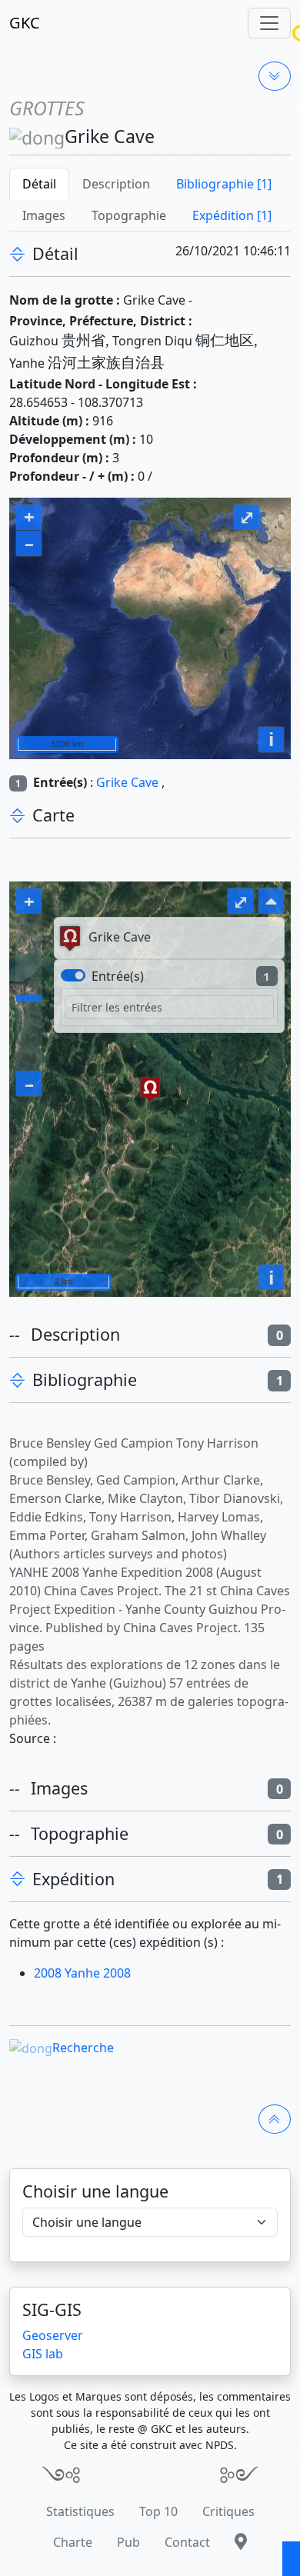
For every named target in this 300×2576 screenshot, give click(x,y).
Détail (39, 184)
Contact (187, 2542)
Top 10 (158, 2511)
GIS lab (43, 2354)
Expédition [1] (232, 215)
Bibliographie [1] (224, 184)
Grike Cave (127, 782)
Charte (73, 2542)
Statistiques (80, 2511)
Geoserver (53, 2335)
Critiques (228, 2511)
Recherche (83, 2048)
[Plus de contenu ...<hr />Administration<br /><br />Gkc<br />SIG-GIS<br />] (275, 76)
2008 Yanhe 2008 (82, 1973)
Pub (128, 2542)
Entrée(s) (118, 976)
